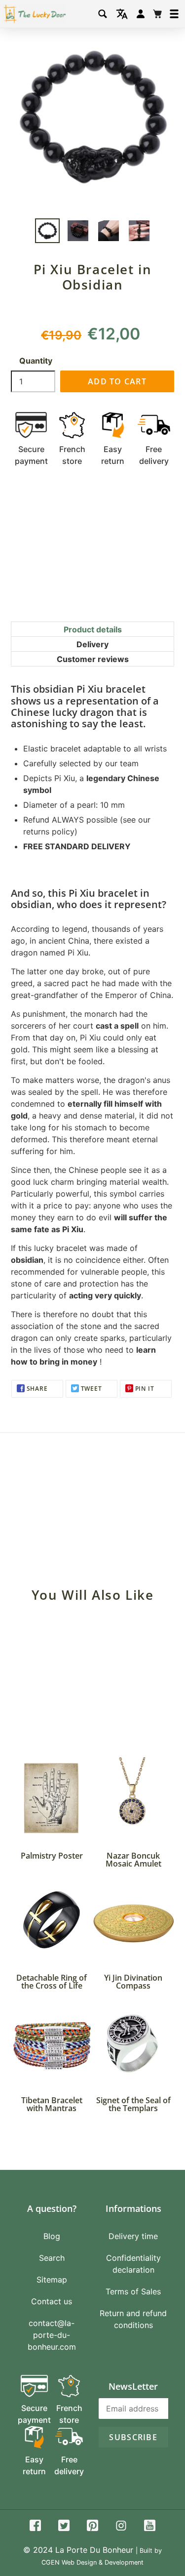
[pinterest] (92, 2527)
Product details (93, 629)
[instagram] (121, 2527)
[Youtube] (150, 2527)
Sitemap (52, 2280)
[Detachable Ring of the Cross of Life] (52, 1921)
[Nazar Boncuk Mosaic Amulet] (134, 1798)
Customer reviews (93, 659)
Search (52, 2258)
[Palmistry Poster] (52, 1798)
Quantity (36, 361)
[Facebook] (35, 2527)
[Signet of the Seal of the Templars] (134, 2043)
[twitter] (64, 2527)
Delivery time (133, 2236)
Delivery (92, 644)
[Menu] (174, 14)
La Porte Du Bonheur (94, 2550)
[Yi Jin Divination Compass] (134, 1921)
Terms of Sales (133, 2291)
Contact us (52, 2301)
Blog (52, 2236)
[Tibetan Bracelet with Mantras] (52, 2043)
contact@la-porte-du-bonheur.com (52, 2335)
